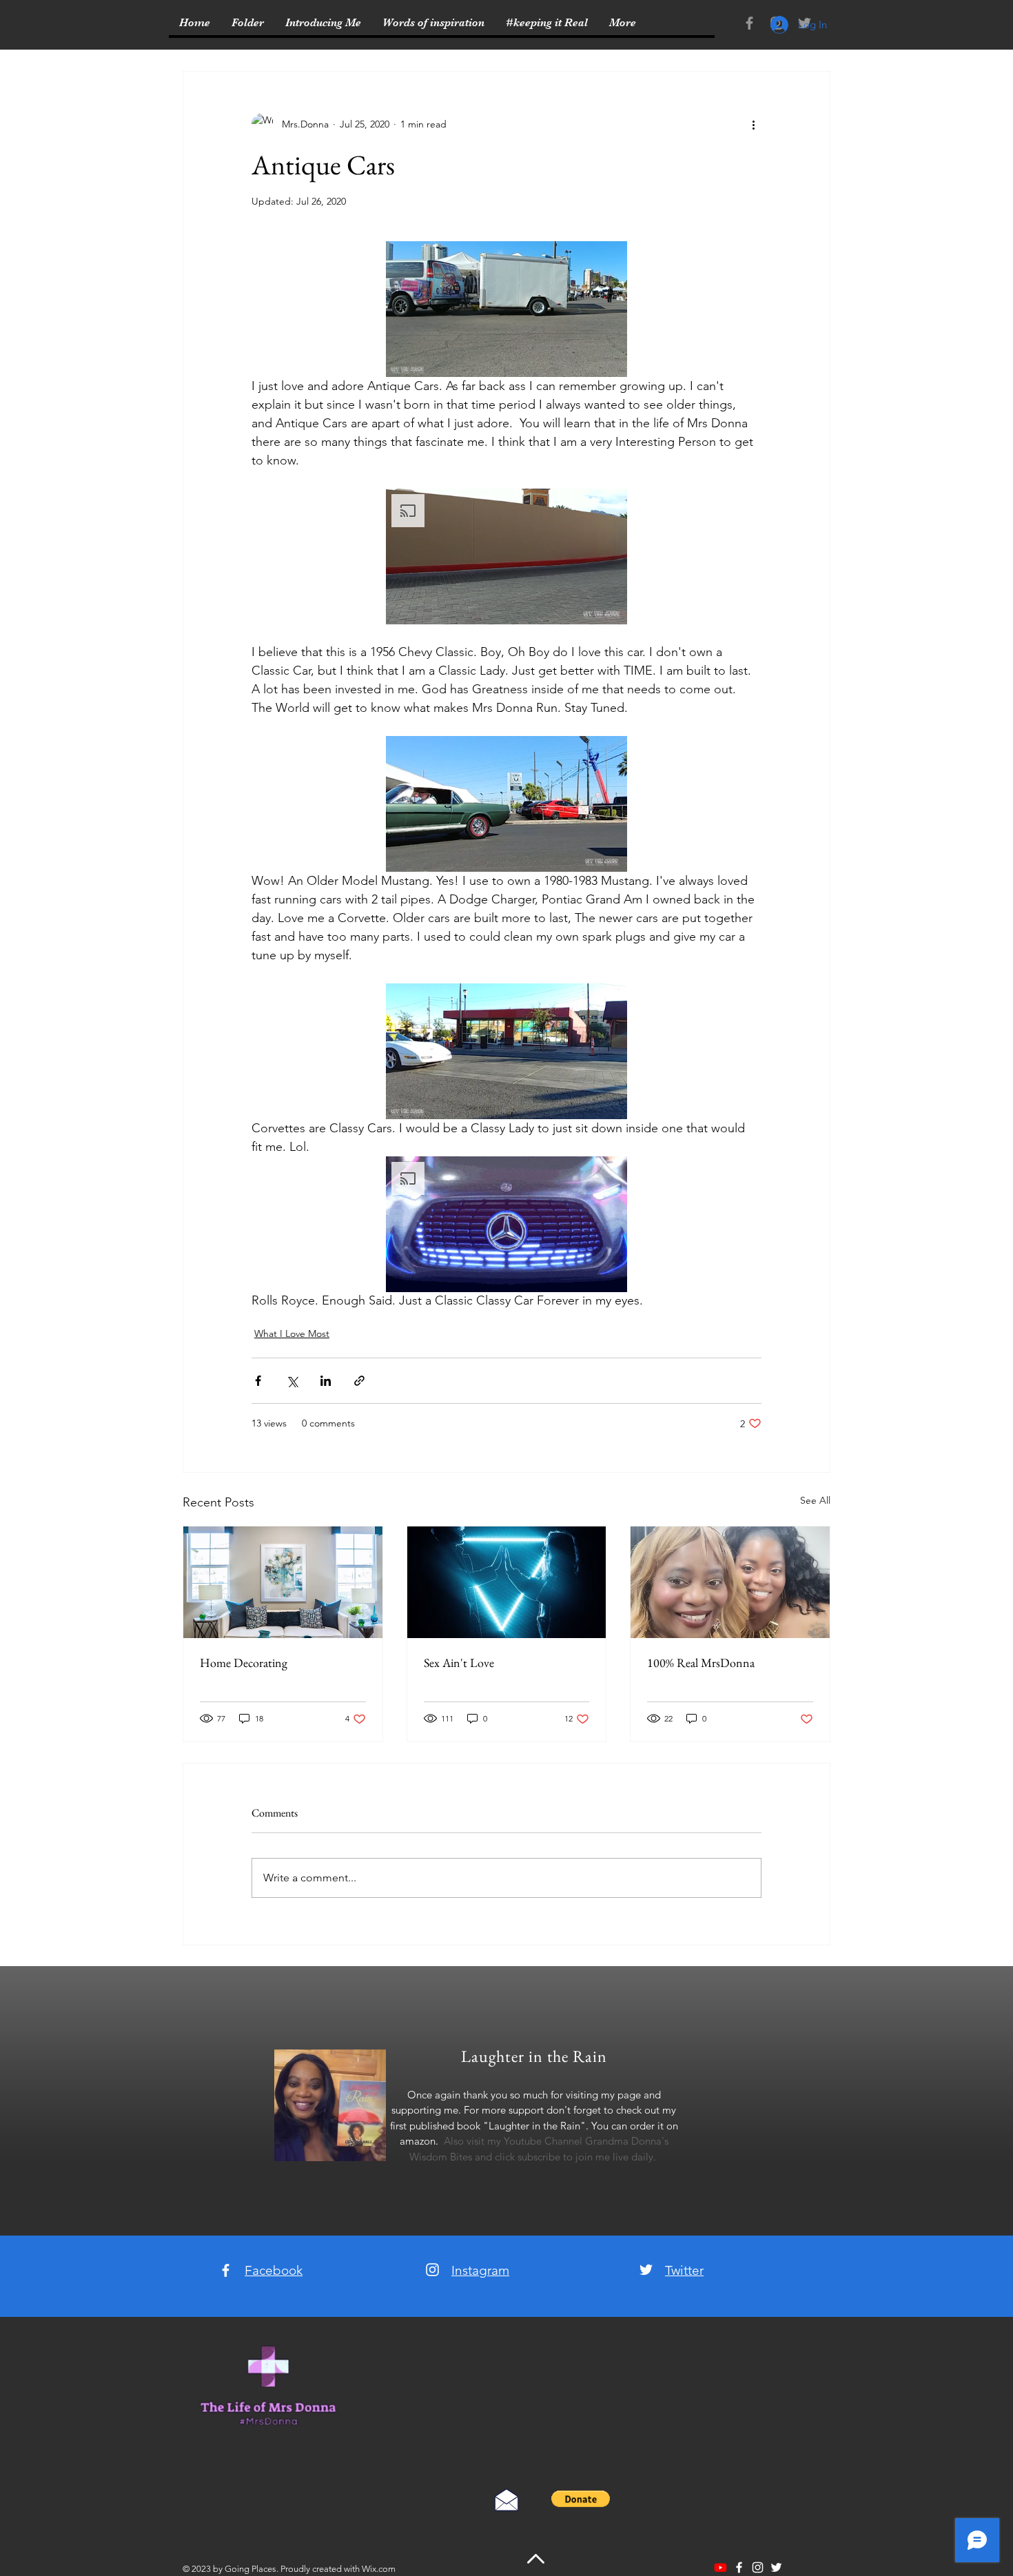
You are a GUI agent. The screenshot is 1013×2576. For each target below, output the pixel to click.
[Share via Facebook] (258, 1381)
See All (815, 1500)
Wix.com (379, 2569)
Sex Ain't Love (459, 1663)
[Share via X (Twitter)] (292, 1381)
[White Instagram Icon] (432, 2270)
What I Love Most (292, 1333)
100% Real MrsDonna (701, 1663)
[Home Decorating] (283, 1582)
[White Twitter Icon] (646, 2270)
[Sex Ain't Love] (507, 1582)
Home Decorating (244, 1663)
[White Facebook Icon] (226, 2270)
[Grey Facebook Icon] (749, 23)
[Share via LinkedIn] (326, 1381)
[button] (506, 309)
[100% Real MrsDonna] (730, 1582)
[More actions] (753, 124)
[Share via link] (359, 1381)
